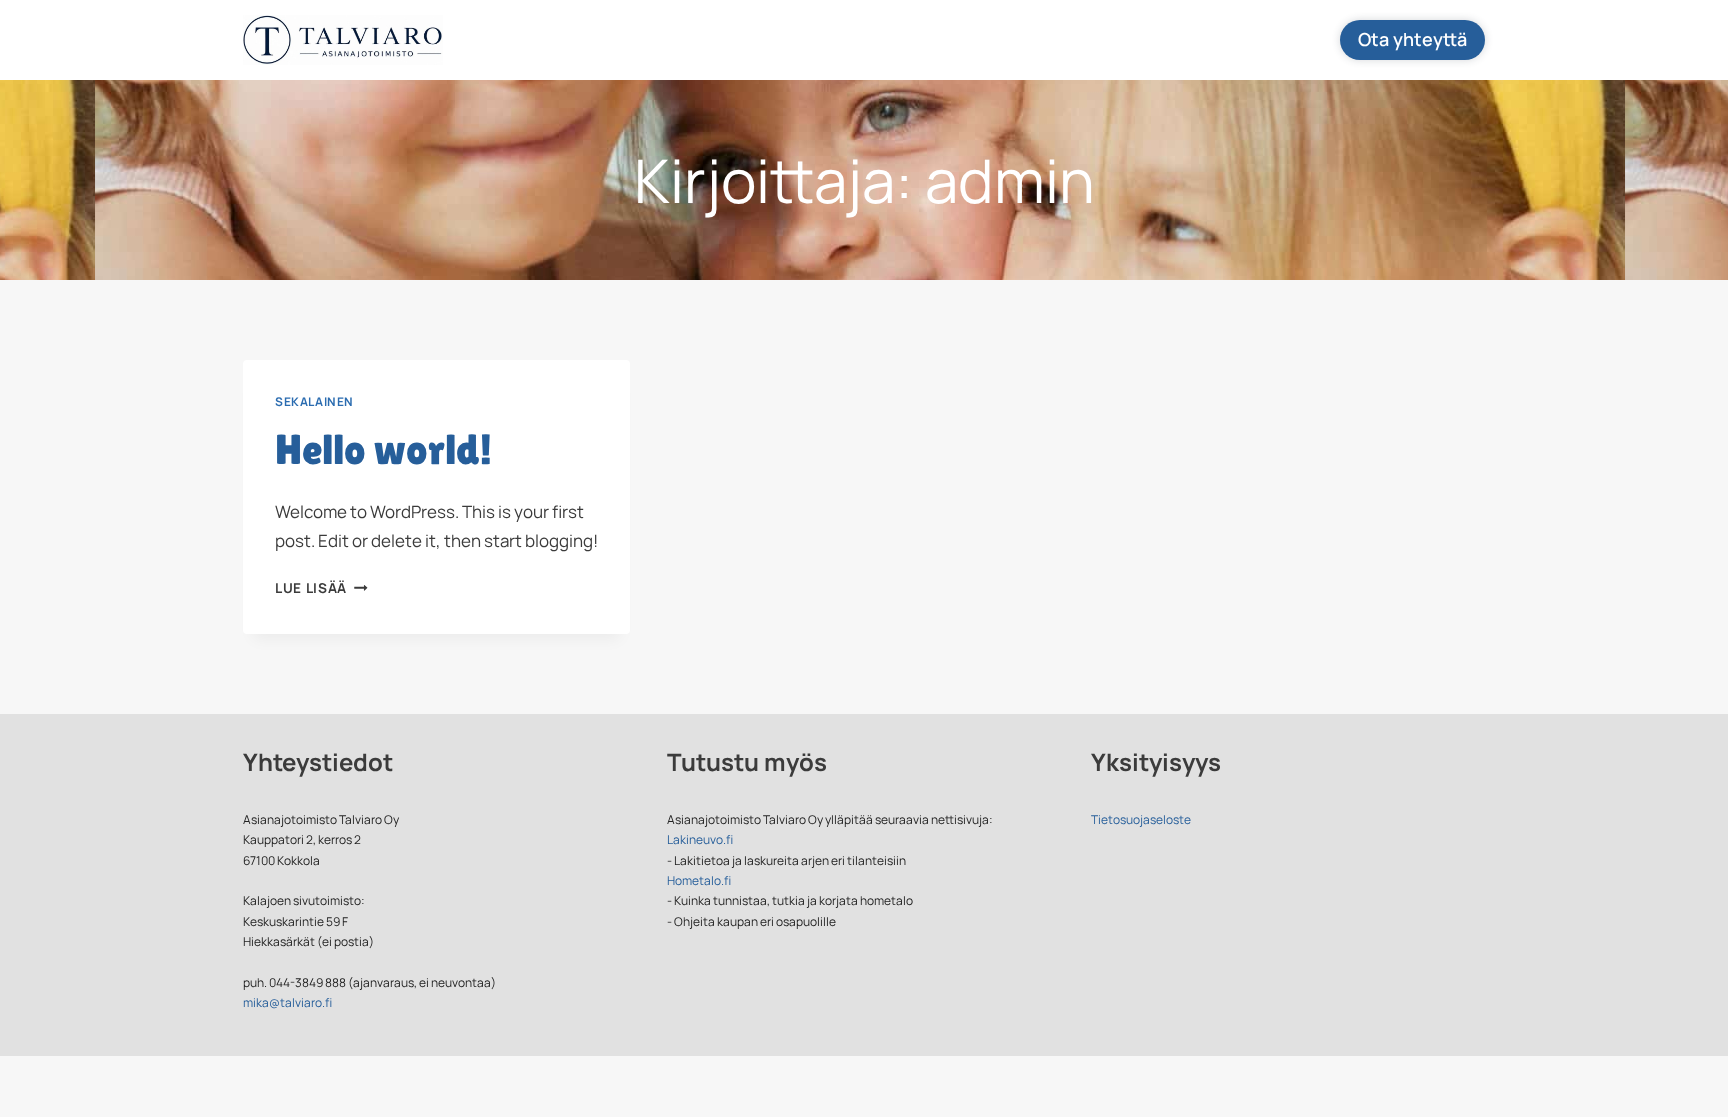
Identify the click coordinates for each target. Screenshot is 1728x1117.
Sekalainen (314, 401)
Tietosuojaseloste (1141, 819)
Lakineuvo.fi (700, 839)
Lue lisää (321, 588)
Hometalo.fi (699, 880)
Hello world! (383, 449)
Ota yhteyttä (1412, 39)
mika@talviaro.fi (287, 1002)
